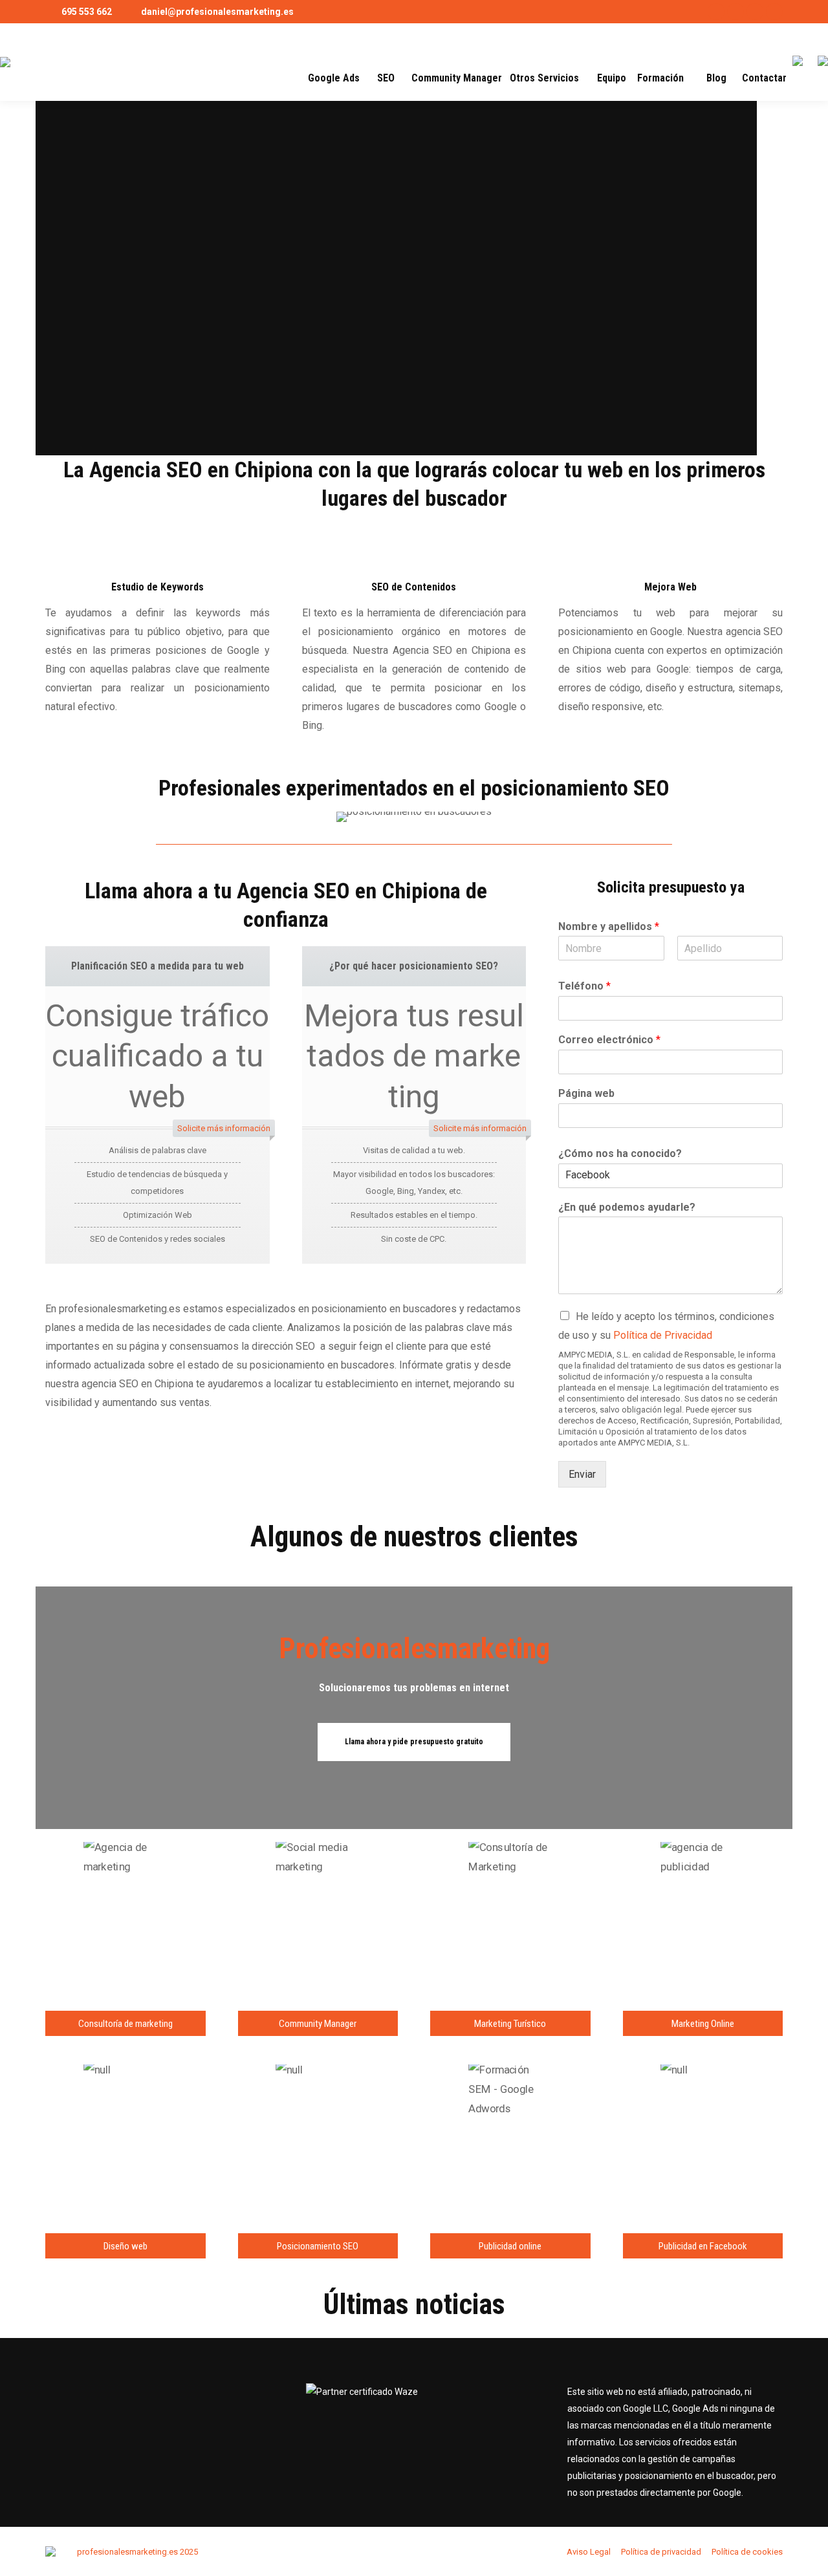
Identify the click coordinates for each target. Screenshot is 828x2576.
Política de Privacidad (663, 1335)
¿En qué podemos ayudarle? (627, 1207)
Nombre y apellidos (609, 926)
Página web (586, 1093)
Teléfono (584, 986)
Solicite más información (224, 1128)
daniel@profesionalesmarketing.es (217, 12)
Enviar (582, 1474)
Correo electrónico (609, 1040)
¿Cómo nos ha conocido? (620, 1153)
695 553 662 (87, 12)
